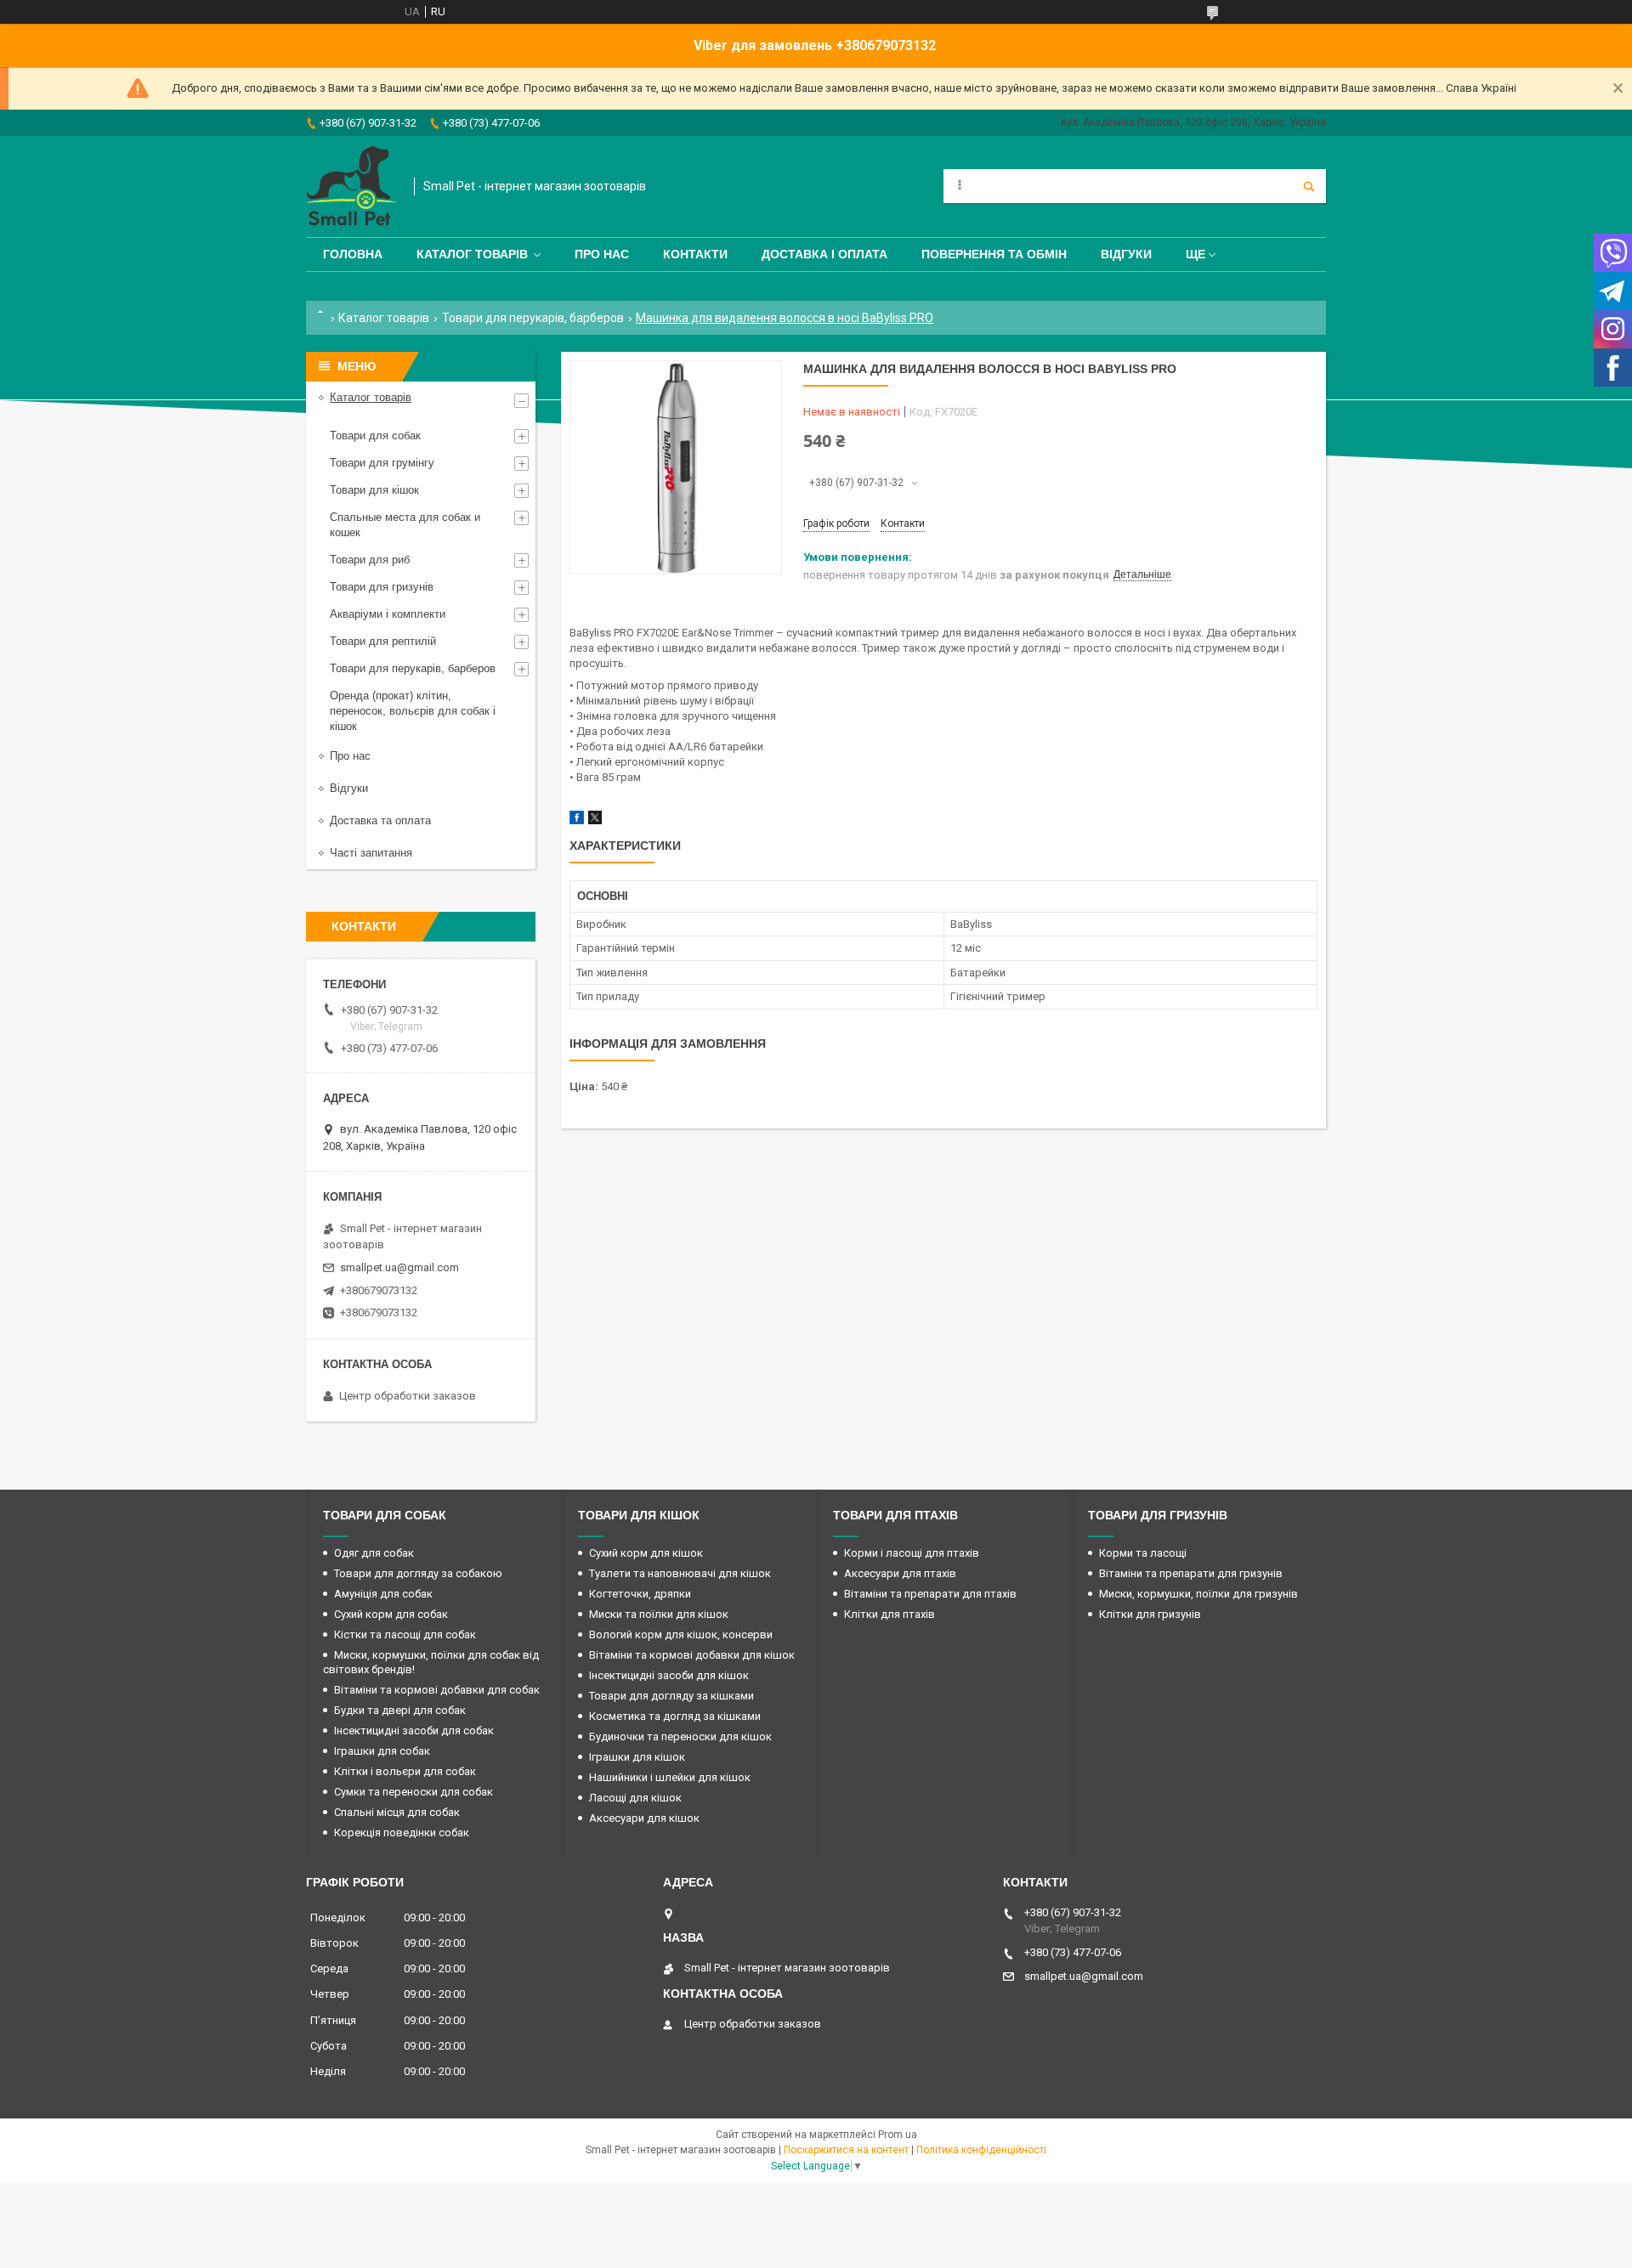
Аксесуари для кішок (644, 1818)
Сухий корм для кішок (646, 1553)
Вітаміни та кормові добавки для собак (437, 1690)
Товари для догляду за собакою (418, 1573)
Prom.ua (898, 2135)
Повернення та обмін (994, 254)
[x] (595, 820)
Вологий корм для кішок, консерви (681, 1635)
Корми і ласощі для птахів (912, 1553)
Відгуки (1126, 254)
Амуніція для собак (383, 1594)
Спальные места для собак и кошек (405, 525)
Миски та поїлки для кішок (659, 1614)
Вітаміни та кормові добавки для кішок (692, 1655)
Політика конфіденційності (981, 2150)
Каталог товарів (472, 254)
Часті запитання (371, 853)
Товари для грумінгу (382, 463)
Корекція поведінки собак (402, 1832)
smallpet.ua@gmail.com (399, 1267)
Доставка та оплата (380, 820)
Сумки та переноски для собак (414, 1792)
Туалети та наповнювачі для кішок (680, 1573)
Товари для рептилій (383, 641)
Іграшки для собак (382, 1751)
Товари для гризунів (382, 587)
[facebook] (577, 820)
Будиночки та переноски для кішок (680, 1736)
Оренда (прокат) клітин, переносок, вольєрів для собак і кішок (413, 711)
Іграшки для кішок (637, 1757)
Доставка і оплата (824, 254)
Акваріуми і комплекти (388, 614)
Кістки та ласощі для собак (405, 1635)
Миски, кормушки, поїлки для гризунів (1198, 1594)
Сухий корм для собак (391, 1614)
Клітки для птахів (890, 1614)
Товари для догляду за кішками (671, 1696)
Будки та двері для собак (400, 1710)
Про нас (602, 254)
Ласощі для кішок (635, 1798)
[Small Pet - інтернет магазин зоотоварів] (351, 187)
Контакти (695, 254)
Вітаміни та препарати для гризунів (1191, 1573)
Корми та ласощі (1143, 1553)
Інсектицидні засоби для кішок (669, 1675)
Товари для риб (370, 560)
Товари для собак (375, 436)
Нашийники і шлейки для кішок (670, 1777)
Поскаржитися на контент (846, 2150)
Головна (353, 254)
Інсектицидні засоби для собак (414, 1731)
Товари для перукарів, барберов (533, 318)
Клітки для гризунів (1150, 1614)
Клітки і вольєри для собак (405, 1771)
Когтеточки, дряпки (640, 1594)
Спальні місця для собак (397, 1812)
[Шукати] (1309, 186)
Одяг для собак (374, 1553)
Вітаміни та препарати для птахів (930, 1594)
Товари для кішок (374, 490)
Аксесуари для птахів (900, 1573)
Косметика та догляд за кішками (675, 1716)
